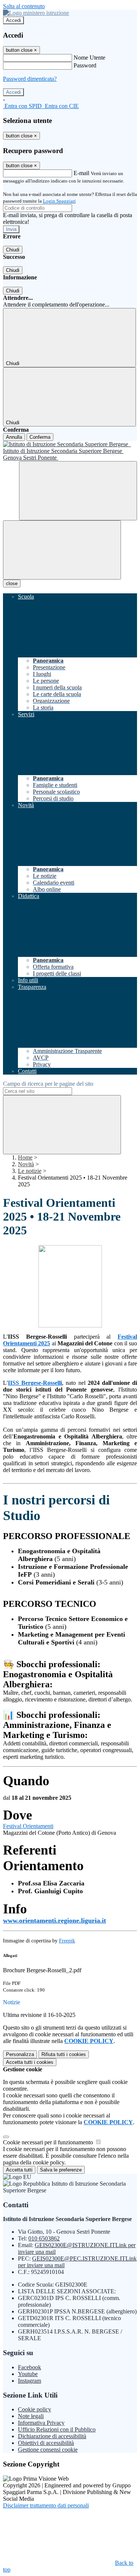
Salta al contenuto (24, 6)
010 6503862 (44, 2238)
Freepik (67, 1941)
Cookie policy (35, 2409)
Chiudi (13, 250)
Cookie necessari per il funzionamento (49, 2142)
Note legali (31, 2416)
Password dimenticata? (30, 79)
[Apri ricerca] (78, 491)
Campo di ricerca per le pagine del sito (48, 1084)
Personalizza (20, 2054)
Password (85, 65)
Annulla (14, 437)
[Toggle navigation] (62, 550)
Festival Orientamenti (28, 1826)
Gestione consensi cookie (48, 2450)
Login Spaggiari (59, 201)
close (12, 583)
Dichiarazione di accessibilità (52, 2436)
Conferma (40, 437)
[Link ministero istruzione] (36, 13)
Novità (26, 1164)
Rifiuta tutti (64, 2054)
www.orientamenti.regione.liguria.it (55, 1920)
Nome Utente (89, 58)
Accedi (13, 20)
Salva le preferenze (61, 2170)
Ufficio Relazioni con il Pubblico (57, 2429)
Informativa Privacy (41, 2423)
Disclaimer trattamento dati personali (46, 2505)
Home (25, 1157)
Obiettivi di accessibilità (46, 2443)
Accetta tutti (30, 2062)
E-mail (81, 173)
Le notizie (30, 1171)
